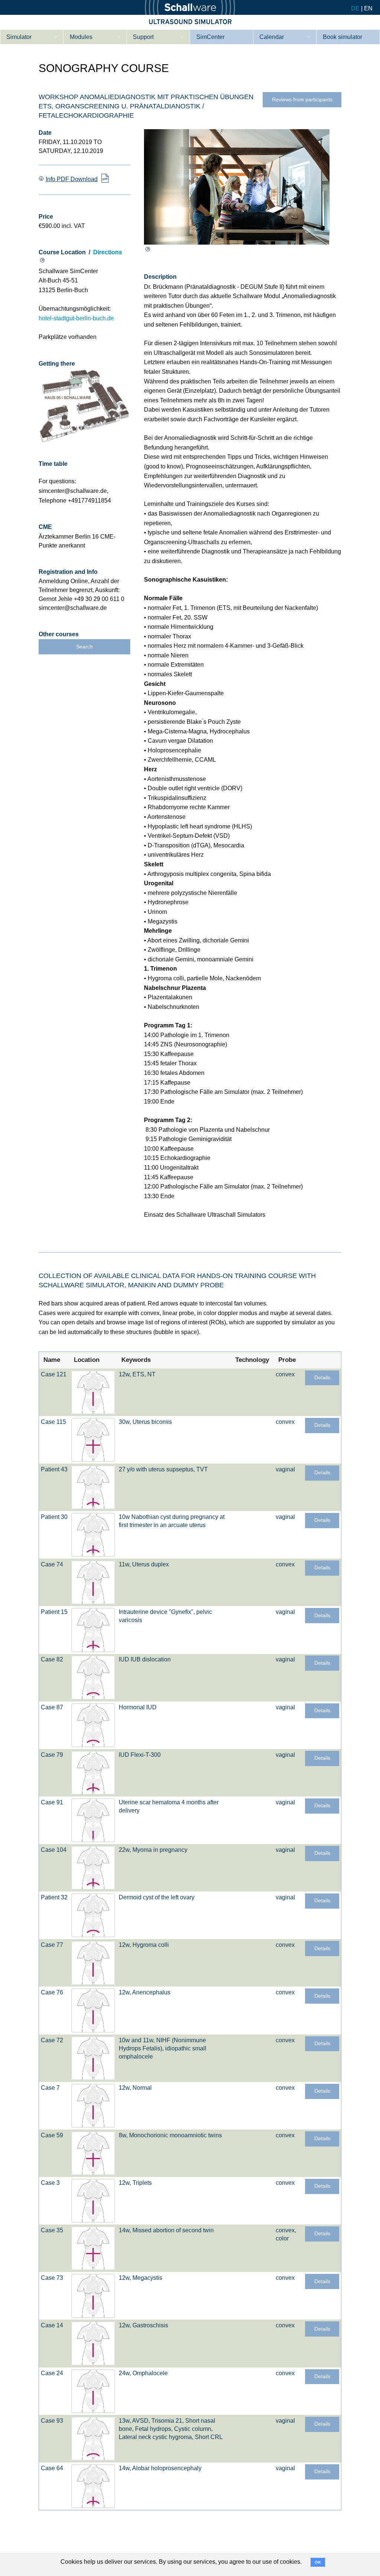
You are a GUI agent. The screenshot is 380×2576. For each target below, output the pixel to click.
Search (84, 647)
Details (322, 1378)
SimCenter (210, 37)
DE (355, 8)
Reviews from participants (302, 100)
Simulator (19, 37)
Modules (81, 37)
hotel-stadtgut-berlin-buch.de (76, 318)
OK (318, 2562)
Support (143, 37)
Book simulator (343, 37)
